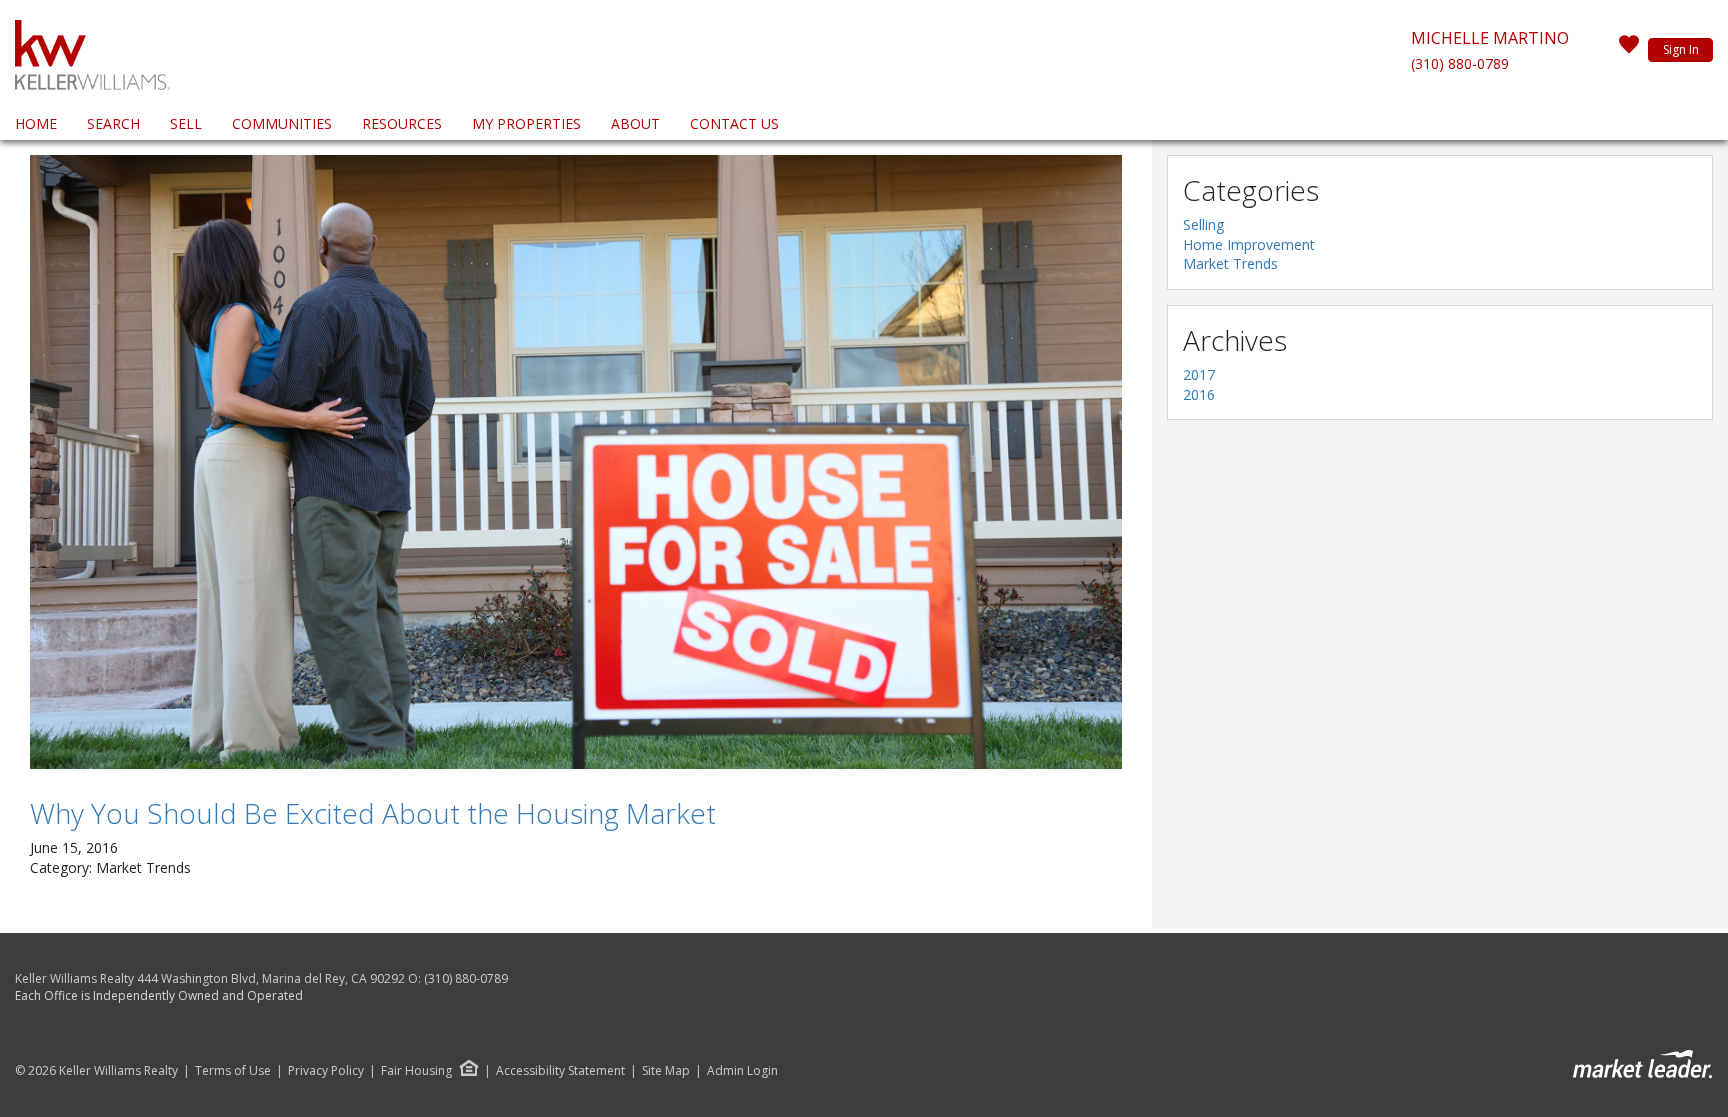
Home (36, 123)
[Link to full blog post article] (576, 462)
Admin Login (742, 1071)
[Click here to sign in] (1629, 50)
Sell (186, 123)
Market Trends (1230, 263)
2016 (1199, 394)
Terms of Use (233, 1071)
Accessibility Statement (560, 1071)
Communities (282, 123)
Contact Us (734, 123)
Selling (1203, 224)
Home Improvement (1249, 244)
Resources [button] (402, 123)
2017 (1199, 374)
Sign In (1681, 49)
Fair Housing (416, 1070)
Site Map (666, 1071)
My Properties (526, 123)
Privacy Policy (326, 1071)
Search (113, 123)
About (635, 123)
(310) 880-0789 (1460, 63)
